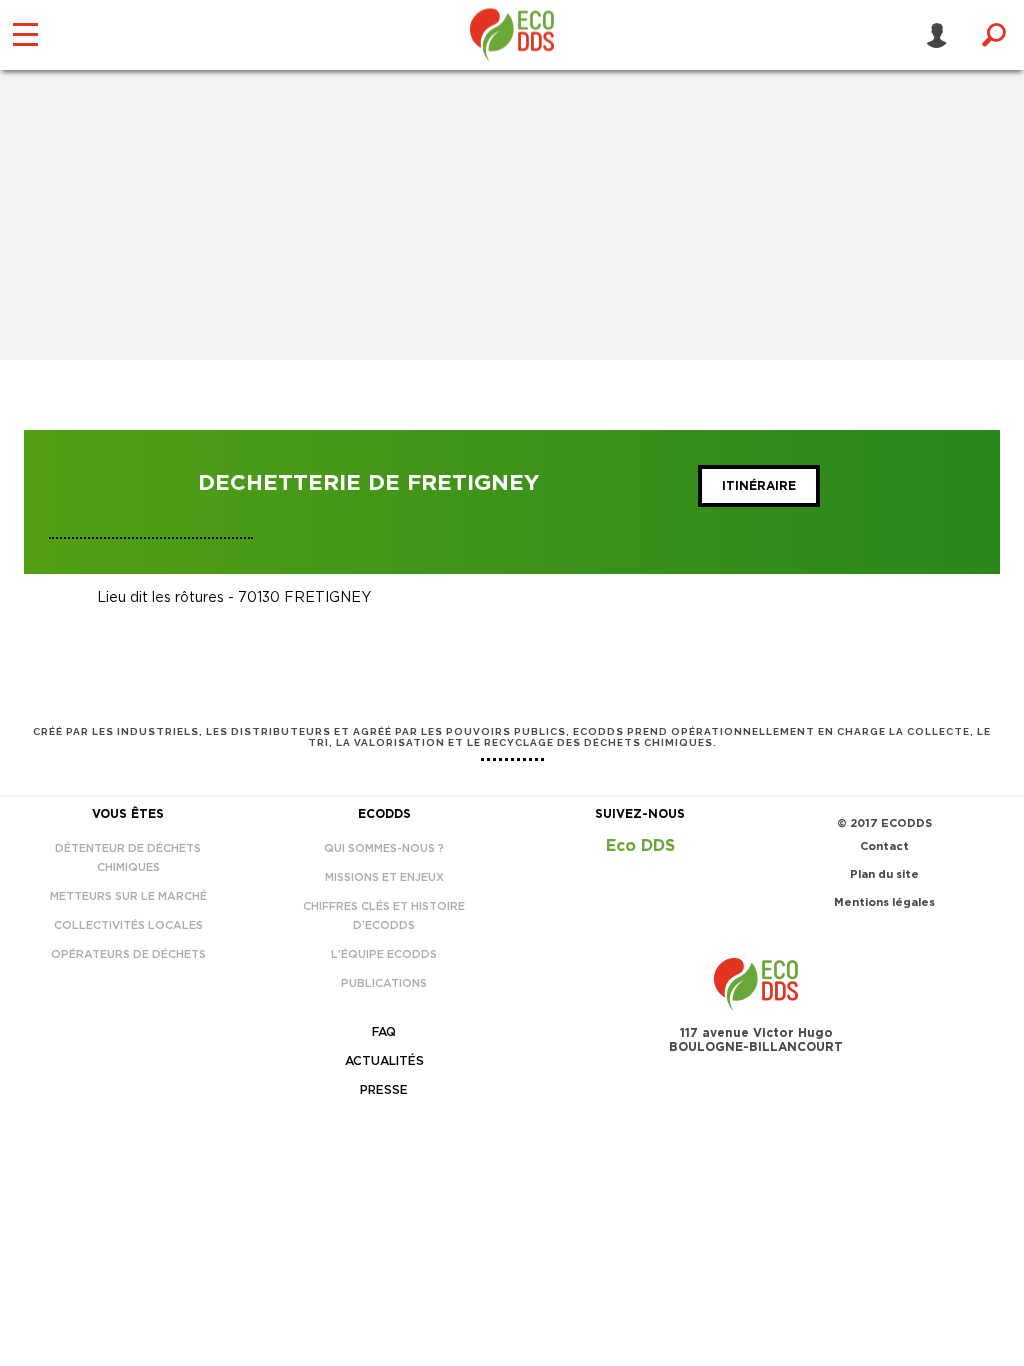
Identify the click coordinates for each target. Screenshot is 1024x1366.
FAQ (384, 1032)
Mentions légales (884, 902)
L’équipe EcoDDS (384, 954)
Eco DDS (640, 846)
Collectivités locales (128, 925)
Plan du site (884, 874)
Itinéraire (759, 486)
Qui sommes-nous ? (384, 848)
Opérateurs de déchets (128, 954)
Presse (384, 1090)
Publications (384, 983)
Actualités (384, 1061)
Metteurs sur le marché (128, 896)
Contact (884, 846)
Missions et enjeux (384, 877)
